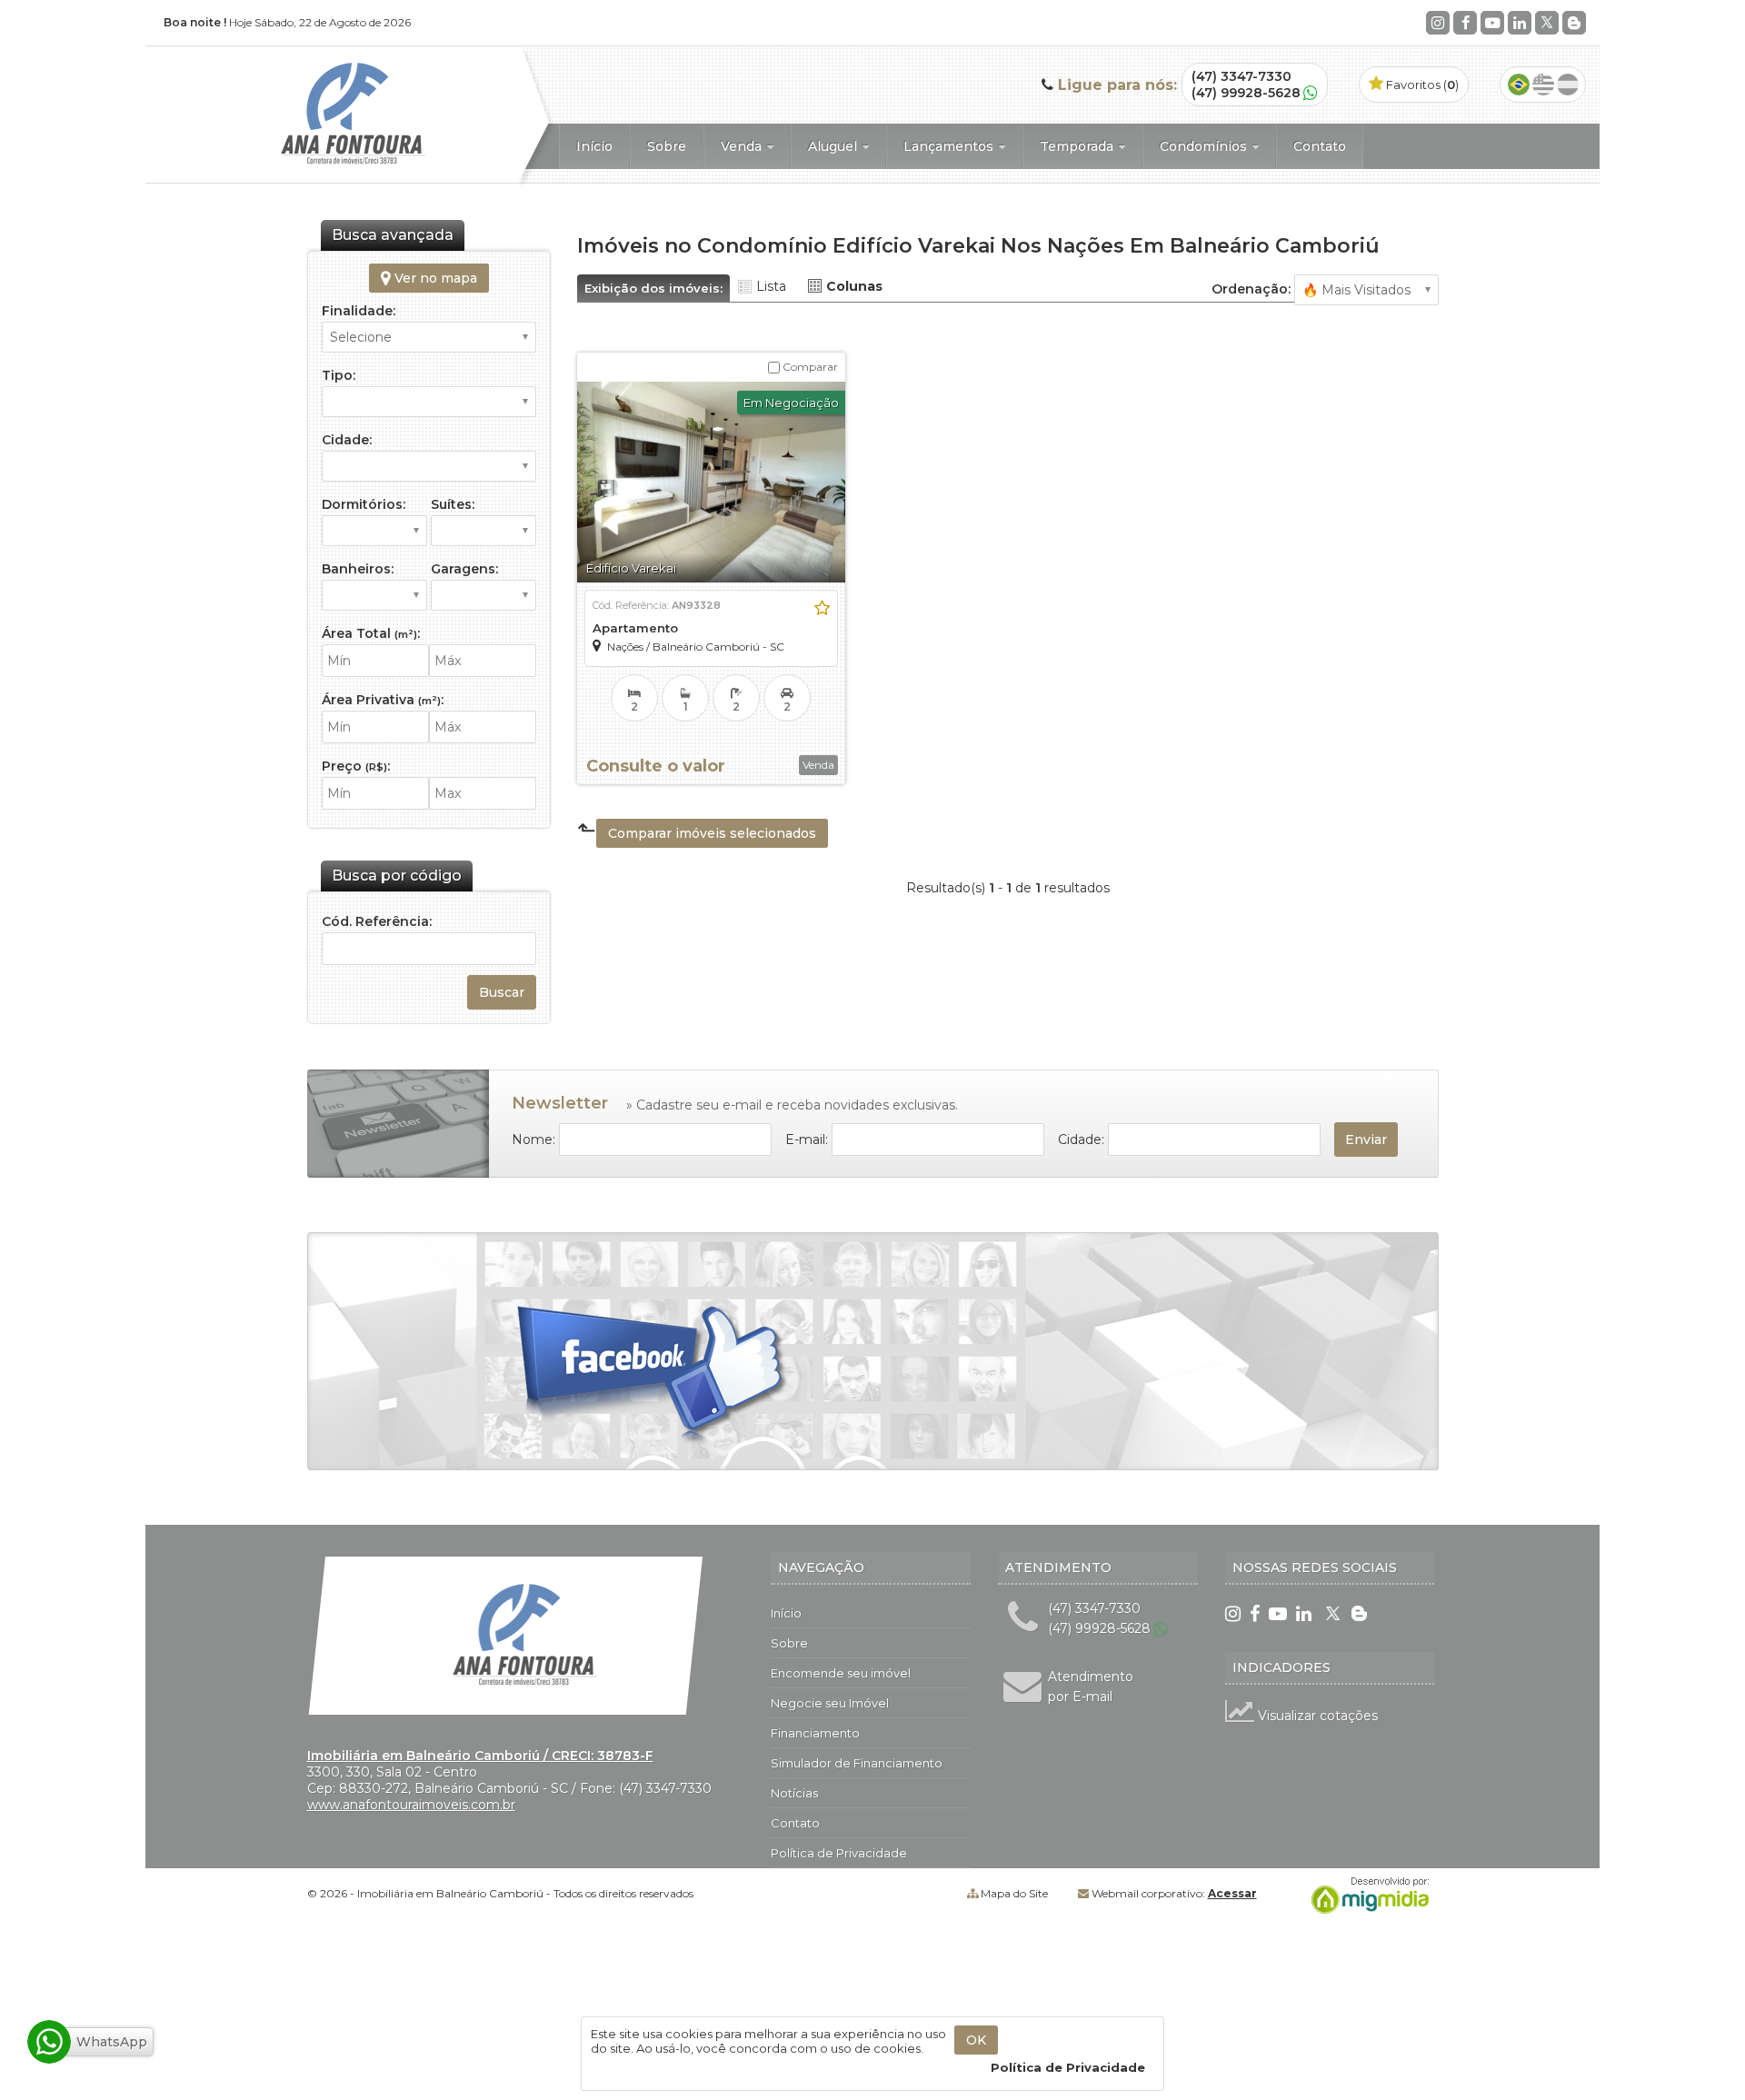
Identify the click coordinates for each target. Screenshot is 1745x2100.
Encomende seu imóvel (841, 1673)
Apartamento (635, 628)
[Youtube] (1492, 23)
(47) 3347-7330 (1241, 76)
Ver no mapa (434, 278)
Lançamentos (950, 146)
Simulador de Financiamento (857, 1763)
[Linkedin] (1520, 23)
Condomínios (1205, 146)
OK (976, 2040)
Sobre (667, 146)
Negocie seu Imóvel (830, 1703)
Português (1519, 85)
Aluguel (834, 146)
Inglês (1543, 85)
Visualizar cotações (1316, 1716)
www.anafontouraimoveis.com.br (411, 1805)
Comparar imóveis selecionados (712, 833)
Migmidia (1366, 1896)
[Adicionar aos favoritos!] (822, 608)
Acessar (1232, 1893)
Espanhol (1568, 85)
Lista (771, 286)
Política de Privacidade (839, 1853)
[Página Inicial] (334, 167)
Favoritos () (1421, 85)
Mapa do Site (1014, 1893)
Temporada (1078, 146)
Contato (1320, 146)
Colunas (854, 286)
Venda (743, 146)
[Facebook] (1465, 23)
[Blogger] (1574, 23)
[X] (1547, 23)
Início (594, 146)
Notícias (794, 1793)
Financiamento (815, 1733)
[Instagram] (1438, 23)
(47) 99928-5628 (1246, 93)
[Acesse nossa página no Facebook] (653, 1377)
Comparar (809, 367)
